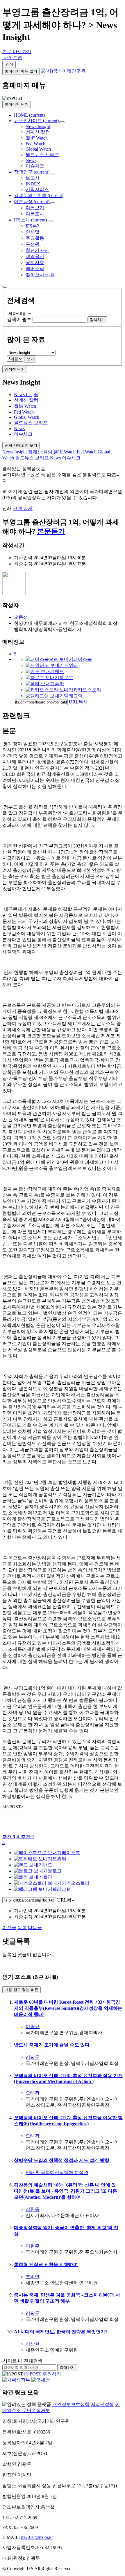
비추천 (25, 1837)
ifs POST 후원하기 (43, 2374)
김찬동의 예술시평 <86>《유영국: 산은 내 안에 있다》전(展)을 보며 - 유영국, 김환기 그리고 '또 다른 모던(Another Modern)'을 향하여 (66, 2191)
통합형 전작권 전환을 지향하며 (46, 2264)
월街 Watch (37, 138)
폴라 (59, 684)
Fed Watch (35, 144)
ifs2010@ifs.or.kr (37, 2537)
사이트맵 (12, 58)
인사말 (33, 232)
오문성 (21, 617)
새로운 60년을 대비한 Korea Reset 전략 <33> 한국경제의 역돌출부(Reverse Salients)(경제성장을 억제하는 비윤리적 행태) (68, 2008)
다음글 (35, 1928)
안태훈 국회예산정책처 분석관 (57, 2172)
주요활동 (35, 238)
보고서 (33, 178)
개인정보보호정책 (71, 2404)
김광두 (33, 2057)
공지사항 (35, 263)
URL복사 (78, 702)
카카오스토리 (87, 690)
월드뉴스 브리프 (42, 155)
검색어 (19, 319)
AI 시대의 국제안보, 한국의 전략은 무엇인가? (61, 2332)
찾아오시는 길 (40, 275)
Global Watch (38, 149)
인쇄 (8, 508)
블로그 (66, 678)
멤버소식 (35, 269)
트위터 (71, 665)
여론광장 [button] (32, 202)
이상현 (33, 2344)
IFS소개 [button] (30, 220)
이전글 (9, 1928)
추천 (9, 1837)
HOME (29, 115)
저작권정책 (102, 2404)
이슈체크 (35, 166)
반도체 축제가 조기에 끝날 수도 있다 (52, 2045)
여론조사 (35, 214)
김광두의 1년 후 (39, 195)
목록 (22, 1928)
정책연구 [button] (32, 172)
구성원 (33, 244)
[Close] (5, 287)
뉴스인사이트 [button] (36, 121)
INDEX (33, 184)
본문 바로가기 (17, 52)
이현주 (33, 2246)
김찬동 (33, 2209)
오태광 (33, 2093)
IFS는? (32, 226)
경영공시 (35, 256)
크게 (18, 508)
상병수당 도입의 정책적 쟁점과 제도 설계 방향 (62, 2160)
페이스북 (83, 659)
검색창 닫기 (15, 369)
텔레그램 (73, 696)
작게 (28, 508)
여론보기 (35, 208)
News (31, 160)
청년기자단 (37, 250)
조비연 (33, 2277)
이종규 (33, 2026)
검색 (9, 64)
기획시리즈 (37, 189)
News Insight (38, 126)
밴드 (59, 671)
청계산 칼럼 (38, 132)
